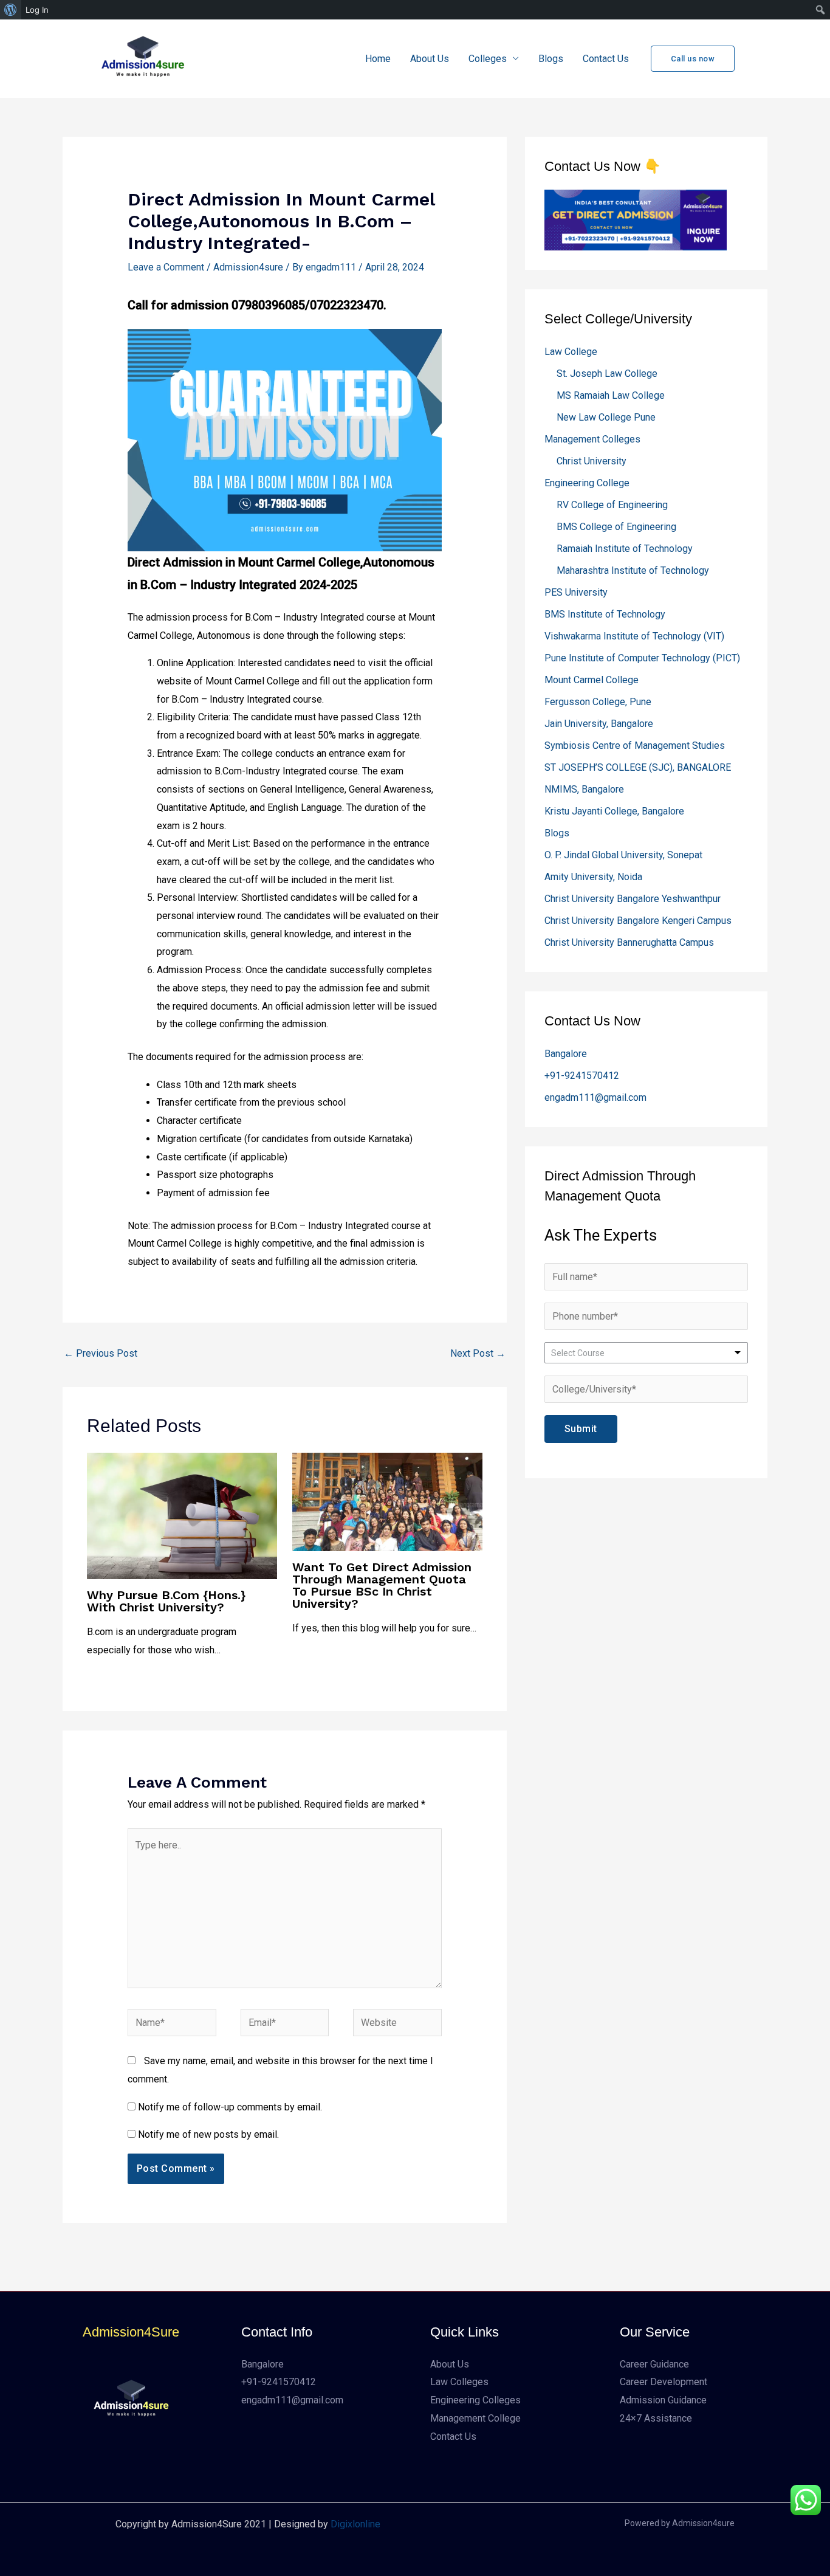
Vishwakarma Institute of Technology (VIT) (634, 636)
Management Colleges (592, 439)
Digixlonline (355, 2524)
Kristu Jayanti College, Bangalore (614, 811)
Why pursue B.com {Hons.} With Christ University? (166, 1601)
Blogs (551, 59)
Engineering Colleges (475, 2400)
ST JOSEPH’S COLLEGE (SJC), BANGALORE (638, 767)
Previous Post (101, 1353)
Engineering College (587, 483)
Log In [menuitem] (37, 10)
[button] (693, 59)
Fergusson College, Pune (598, 702)
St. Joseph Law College (607, 374)
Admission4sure (248, 267)
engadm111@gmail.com (595, 1097)
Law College (571, 352)
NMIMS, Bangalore (584, 789)
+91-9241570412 (582, 1076)
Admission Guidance (663, 2400)
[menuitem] (11, 10)
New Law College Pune (606, 417)
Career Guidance (654, 2364)
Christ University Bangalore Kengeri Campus (638, 921)
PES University (576, 592)
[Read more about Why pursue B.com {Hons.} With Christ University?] (182, 1515)
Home (378, 59)
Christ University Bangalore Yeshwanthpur (633, 899)
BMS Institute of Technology (605, 614)
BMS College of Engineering (616, 527)
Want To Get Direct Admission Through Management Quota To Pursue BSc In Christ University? (382, 1585)
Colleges (488, 59)
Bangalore (566, 1054)
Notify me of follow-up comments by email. (230, 2107)
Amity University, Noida (593, 877)
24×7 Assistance (656, 2418)
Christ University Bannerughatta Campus (629, 942)
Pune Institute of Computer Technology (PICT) (642, 658)
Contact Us (606, 59)
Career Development (664, 2382)
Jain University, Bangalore (599, 724)
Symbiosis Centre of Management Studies (635, 746)
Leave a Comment (166, 267)
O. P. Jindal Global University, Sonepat (623, 855)
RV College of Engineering (612, 505)
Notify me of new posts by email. (208, 2134)
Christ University (592, 461)
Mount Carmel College (592, 680)
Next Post (478, 1353)
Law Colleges (459, 2382)
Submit (581, 1429)
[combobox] (646, 1353)
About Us (430, 59)
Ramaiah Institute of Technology (625, 549)
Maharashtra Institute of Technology (633, 570)
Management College (475, 2418)
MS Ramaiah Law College (611, 395)
